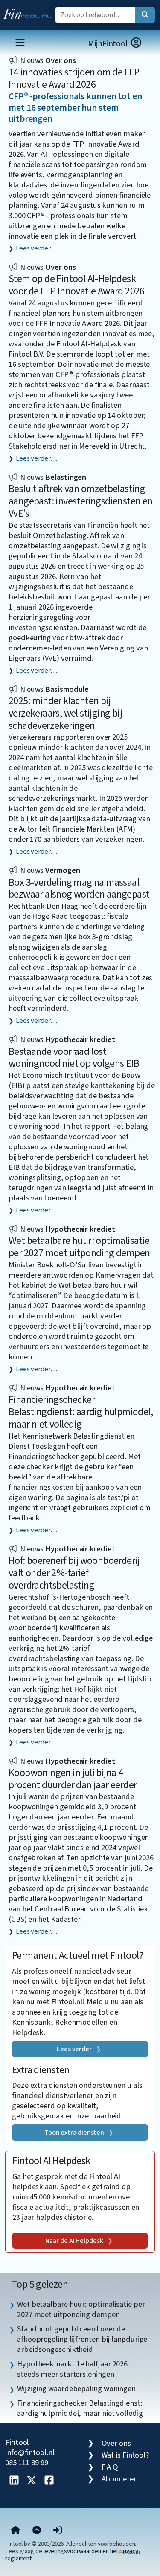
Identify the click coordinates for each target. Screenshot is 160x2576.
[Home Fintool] (30, 12)
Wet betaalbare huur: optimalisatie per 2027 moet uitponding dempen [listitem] (81, 2309)
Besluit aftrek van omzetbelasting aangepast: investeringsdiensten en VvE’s (81, 501)
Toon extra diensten (74, 2133)
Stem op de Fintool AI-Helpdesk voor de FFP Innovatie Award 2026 (77, 285)
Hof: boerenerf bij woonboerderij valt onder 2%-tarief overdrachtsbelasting (74, 1573)
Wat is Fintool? (125, 2455)
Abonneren (120, 2479)
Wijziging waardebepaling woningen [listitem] (76, 2389)
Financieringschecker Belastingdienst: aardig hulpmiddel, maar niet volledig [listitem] (80, 2408)
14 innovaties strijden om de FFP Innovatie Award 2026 (74, 78)
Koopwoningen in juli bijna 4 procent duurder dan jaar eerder (73, 1779)
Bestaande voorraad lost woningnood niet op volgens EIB (74, 1058)
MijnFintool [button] (109, 44)
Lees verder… (36, 248)
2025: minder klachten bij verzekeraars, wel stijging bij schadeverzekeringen (65, 713)
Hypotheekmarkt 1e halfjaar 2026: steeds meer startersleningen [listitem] (73, 2369)
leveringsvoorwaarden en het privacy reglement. (72, 2555)
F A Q (110, 2467)
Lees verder (74, 2049)
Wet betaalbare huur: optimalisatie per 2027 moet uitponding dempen (79, 1247)
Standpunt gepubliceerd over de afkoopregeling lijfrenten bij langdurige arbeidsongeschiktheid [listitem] (82, 2339)
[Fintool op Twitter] (32, 2481)
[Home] (16, 2531)
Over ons (116, 2443)
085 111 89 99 (27, 2463)
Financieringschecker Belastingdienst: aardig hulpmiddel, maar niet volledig (81, 1412)
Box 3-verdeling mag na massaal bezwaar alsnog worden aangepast (79, 889)
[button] (58, 2531)
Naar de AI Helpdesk (74, 2241)
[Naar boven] (37, 2531)
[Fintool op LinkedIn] (14, 2481)
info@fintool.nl (30, 2452)
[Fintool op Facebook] (49, 2481)
